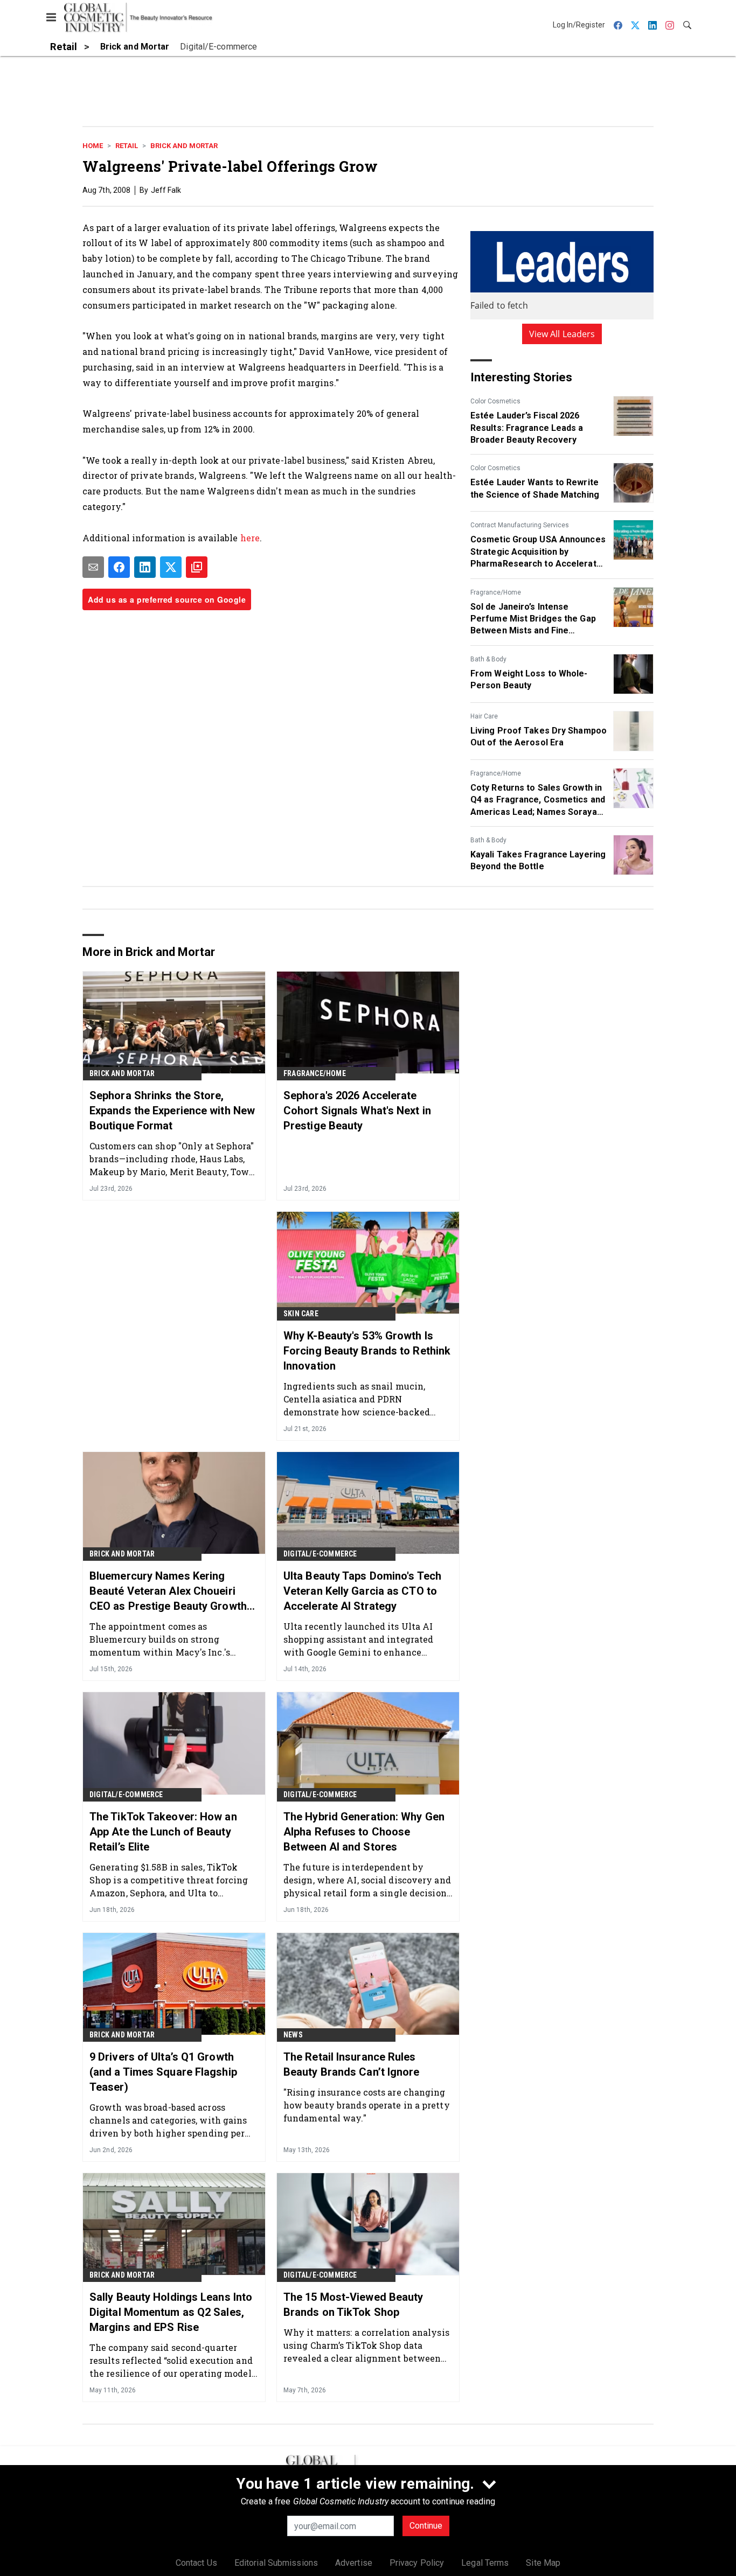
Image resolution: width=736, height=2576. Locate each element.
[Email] (93, 567)
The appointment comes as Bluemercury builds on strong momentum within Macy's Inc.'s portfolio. (160, 1639)
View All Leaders (562, 334)
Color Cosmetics (495, 401)
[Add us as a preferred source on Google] (197, 567)
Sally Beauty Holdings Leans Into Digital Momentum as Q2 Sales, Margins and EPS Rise (171, 2312)
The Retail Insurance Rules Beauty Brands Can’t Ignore (352, 2064)
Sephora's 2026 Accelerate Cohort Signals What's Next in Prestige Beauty (357, 1111)
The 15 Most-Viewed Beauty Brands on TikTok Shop (353, 2305)
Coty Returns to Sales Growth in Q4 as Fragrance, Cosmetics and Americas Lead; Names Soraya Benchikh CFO (538, 800)
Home (93, 146)
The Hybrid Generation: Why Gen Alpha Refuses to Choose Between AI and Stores (364, 1832)
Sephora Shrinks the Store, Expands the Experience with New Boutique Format (172, 1111)
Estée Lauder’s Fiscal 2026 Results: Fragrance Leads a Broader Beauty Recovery (527, 428)
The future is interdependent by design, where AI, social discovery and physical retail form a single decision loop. (367, 1880)
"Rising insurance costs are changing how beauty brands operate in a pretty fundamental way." (367, 2105)
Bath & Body (488, 659)
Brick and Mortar (184, 146)
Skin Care (301, 1314)
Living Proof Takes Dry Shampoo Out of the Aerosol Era (539, 737)
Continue (426, 2526)
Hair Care (484, 716)
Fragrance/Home (496, 592)
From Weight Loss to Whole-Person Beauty (529, 679)
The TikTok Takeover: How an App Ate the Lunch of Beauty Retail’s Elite (163, 1832)
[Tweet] (171, 567)
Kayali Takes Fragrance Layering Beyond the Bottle (538, 860)
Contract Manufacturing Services (520, 525)
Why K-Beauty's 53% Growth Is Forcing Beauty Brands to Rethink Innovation (367, 1351)
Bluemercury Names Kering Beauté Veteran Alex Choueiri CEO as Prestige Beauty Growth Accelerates (168, 1591)
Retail (127, 146)
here (250, 538)
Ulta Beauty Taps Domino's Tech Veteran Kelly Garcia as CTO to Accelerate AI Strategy (362, 1591)
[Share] (119, 567)
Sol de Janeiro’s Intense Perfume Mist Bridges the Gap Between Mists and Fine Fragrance (533, 619)
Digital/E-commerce (320, 1554)
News (293, 2035)
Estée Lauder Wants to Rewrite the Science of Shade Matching (535, 488)
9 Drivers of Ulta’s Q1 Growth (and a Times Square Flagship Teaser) (163, 2072)
